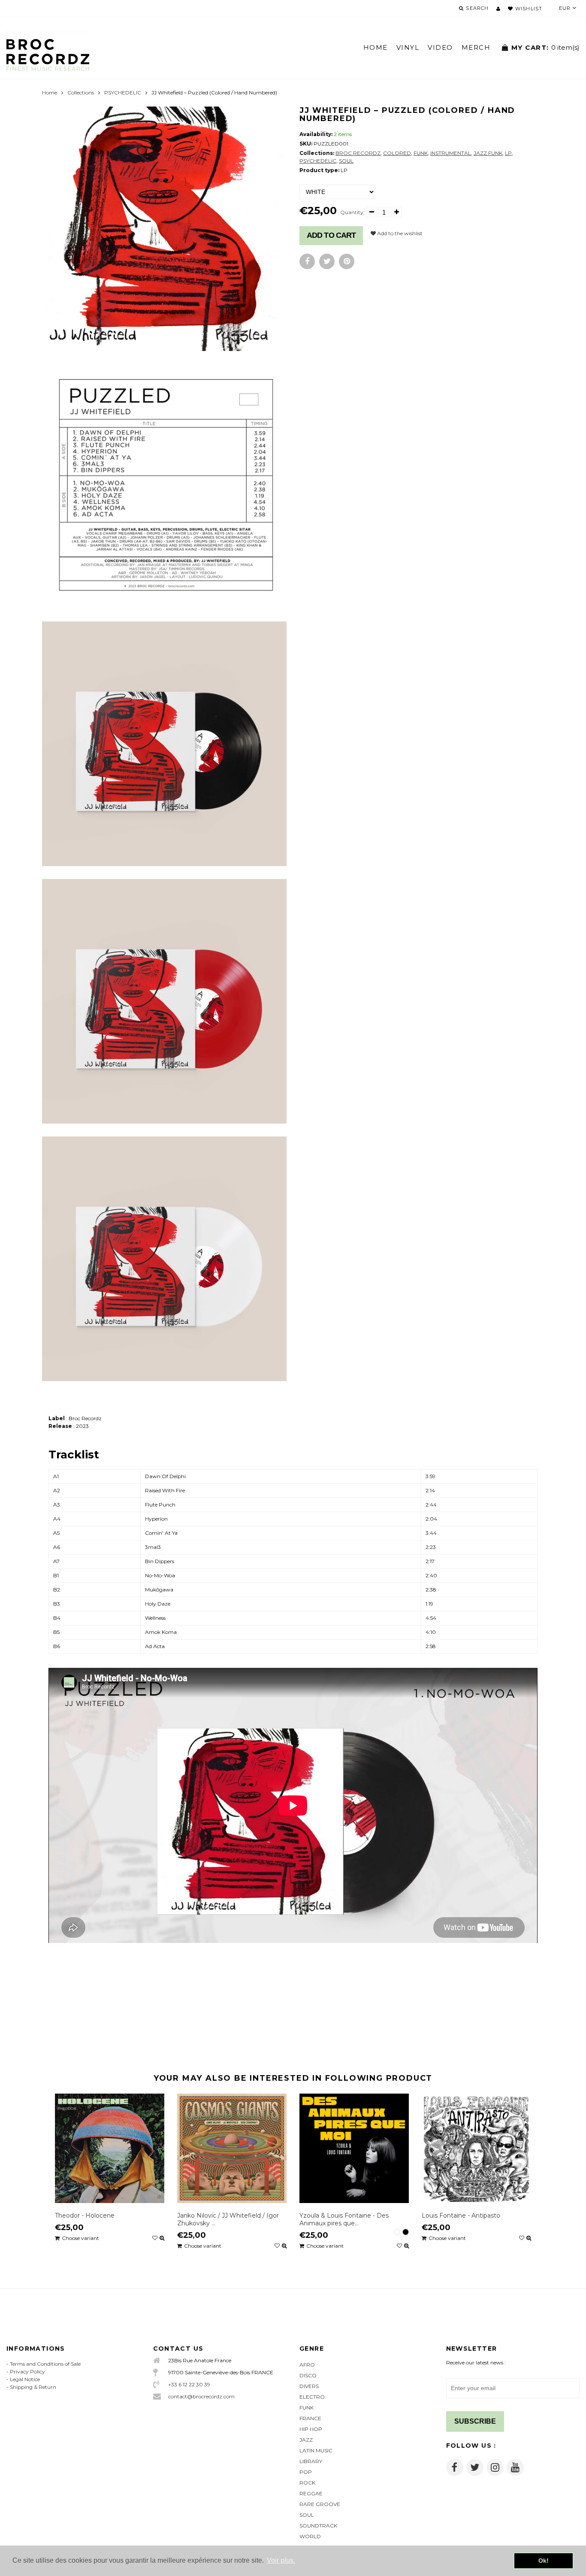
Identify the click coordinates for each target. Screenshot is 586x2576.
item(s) (545, 47)
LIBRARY (311, 2461)
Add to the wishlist (399, 233)
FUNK (421, 153)
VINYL (408, 47)
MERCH (476, 47)
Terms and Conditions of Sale (45, 2364)
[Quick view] (162, 2238)
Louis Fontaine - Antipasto (461, 2215)
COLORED (397, 153)
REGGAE (311, 2493)
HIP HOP (311, 2429)
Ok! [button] (544, 2561)
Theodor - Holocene (85, 2215)
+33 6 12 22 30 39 (189, 2384)
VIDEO (440, 47)
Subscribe (475, 2421)
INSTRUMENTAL (451, 153)
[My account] (498, 9)
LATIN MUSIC (316, 2450)
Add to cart (331, 235)
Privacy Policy (27, 2371)
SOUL (346, 161)
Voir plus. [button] (281, 2560)
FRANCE (310, 2418)
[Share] (307, 261)
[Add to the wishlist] (155, 2238)
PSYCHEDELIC (123, 92)
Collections (81, 92)
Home (50, 92)
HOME (376, 47)
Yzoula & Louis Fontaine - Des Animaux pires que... (344, 2219)
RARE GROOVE (320, 2504)
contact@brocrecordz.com (201, 2396)
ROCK (307, 2483)
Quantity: (352, 212)
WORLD (310, 2536)
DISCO (308, 2375)
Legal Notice (25, 2379)
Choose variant (80, 2238)
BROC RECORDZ (358, 153)
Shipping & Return (33, 2387)
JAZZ (306, 2440)
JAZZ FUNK (488, 153)
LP (508, 153)
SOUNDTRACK (318, 2526)
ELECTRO (312, 2397)
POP (306, 2472)
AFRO (307, 2365)
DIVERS (309, 2386)
